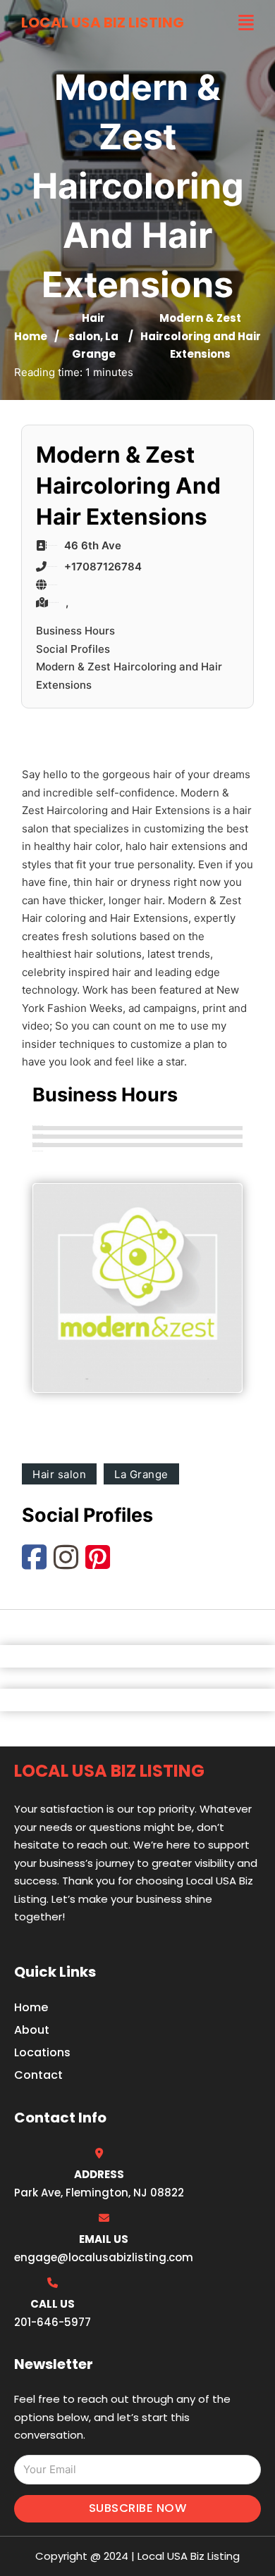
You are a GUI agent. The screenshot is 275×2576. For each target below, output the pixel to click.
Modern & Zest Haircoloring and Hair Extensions (129, 676)
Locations (42, 2052)
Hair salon (59, 1474)
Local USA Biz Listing (103, 23)
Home (31, 336)
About (32, 2030)
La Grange (141, 1474)
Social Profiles (73, 649)
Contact (38, 2075)
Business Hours (75, 631)
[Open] (246, 23)
